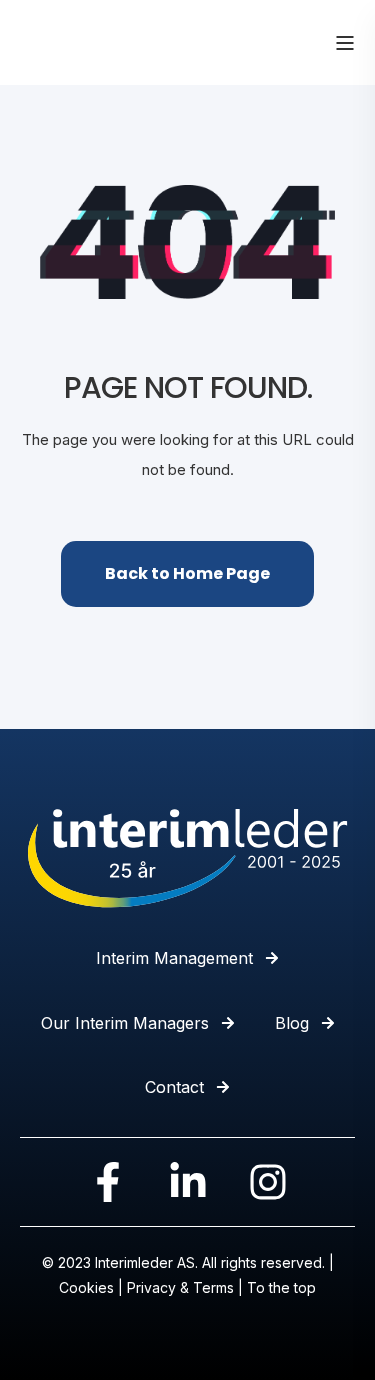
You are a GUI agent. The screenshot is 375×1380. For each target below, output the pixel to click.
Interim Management (174, 958)
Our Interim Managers (125, 1023)
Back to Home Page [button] (187, 573)
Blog (292, 1023)
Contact (174, 1087)
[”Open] (345, 43)
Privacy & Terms (180, 1287)
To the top (281, 1287)
